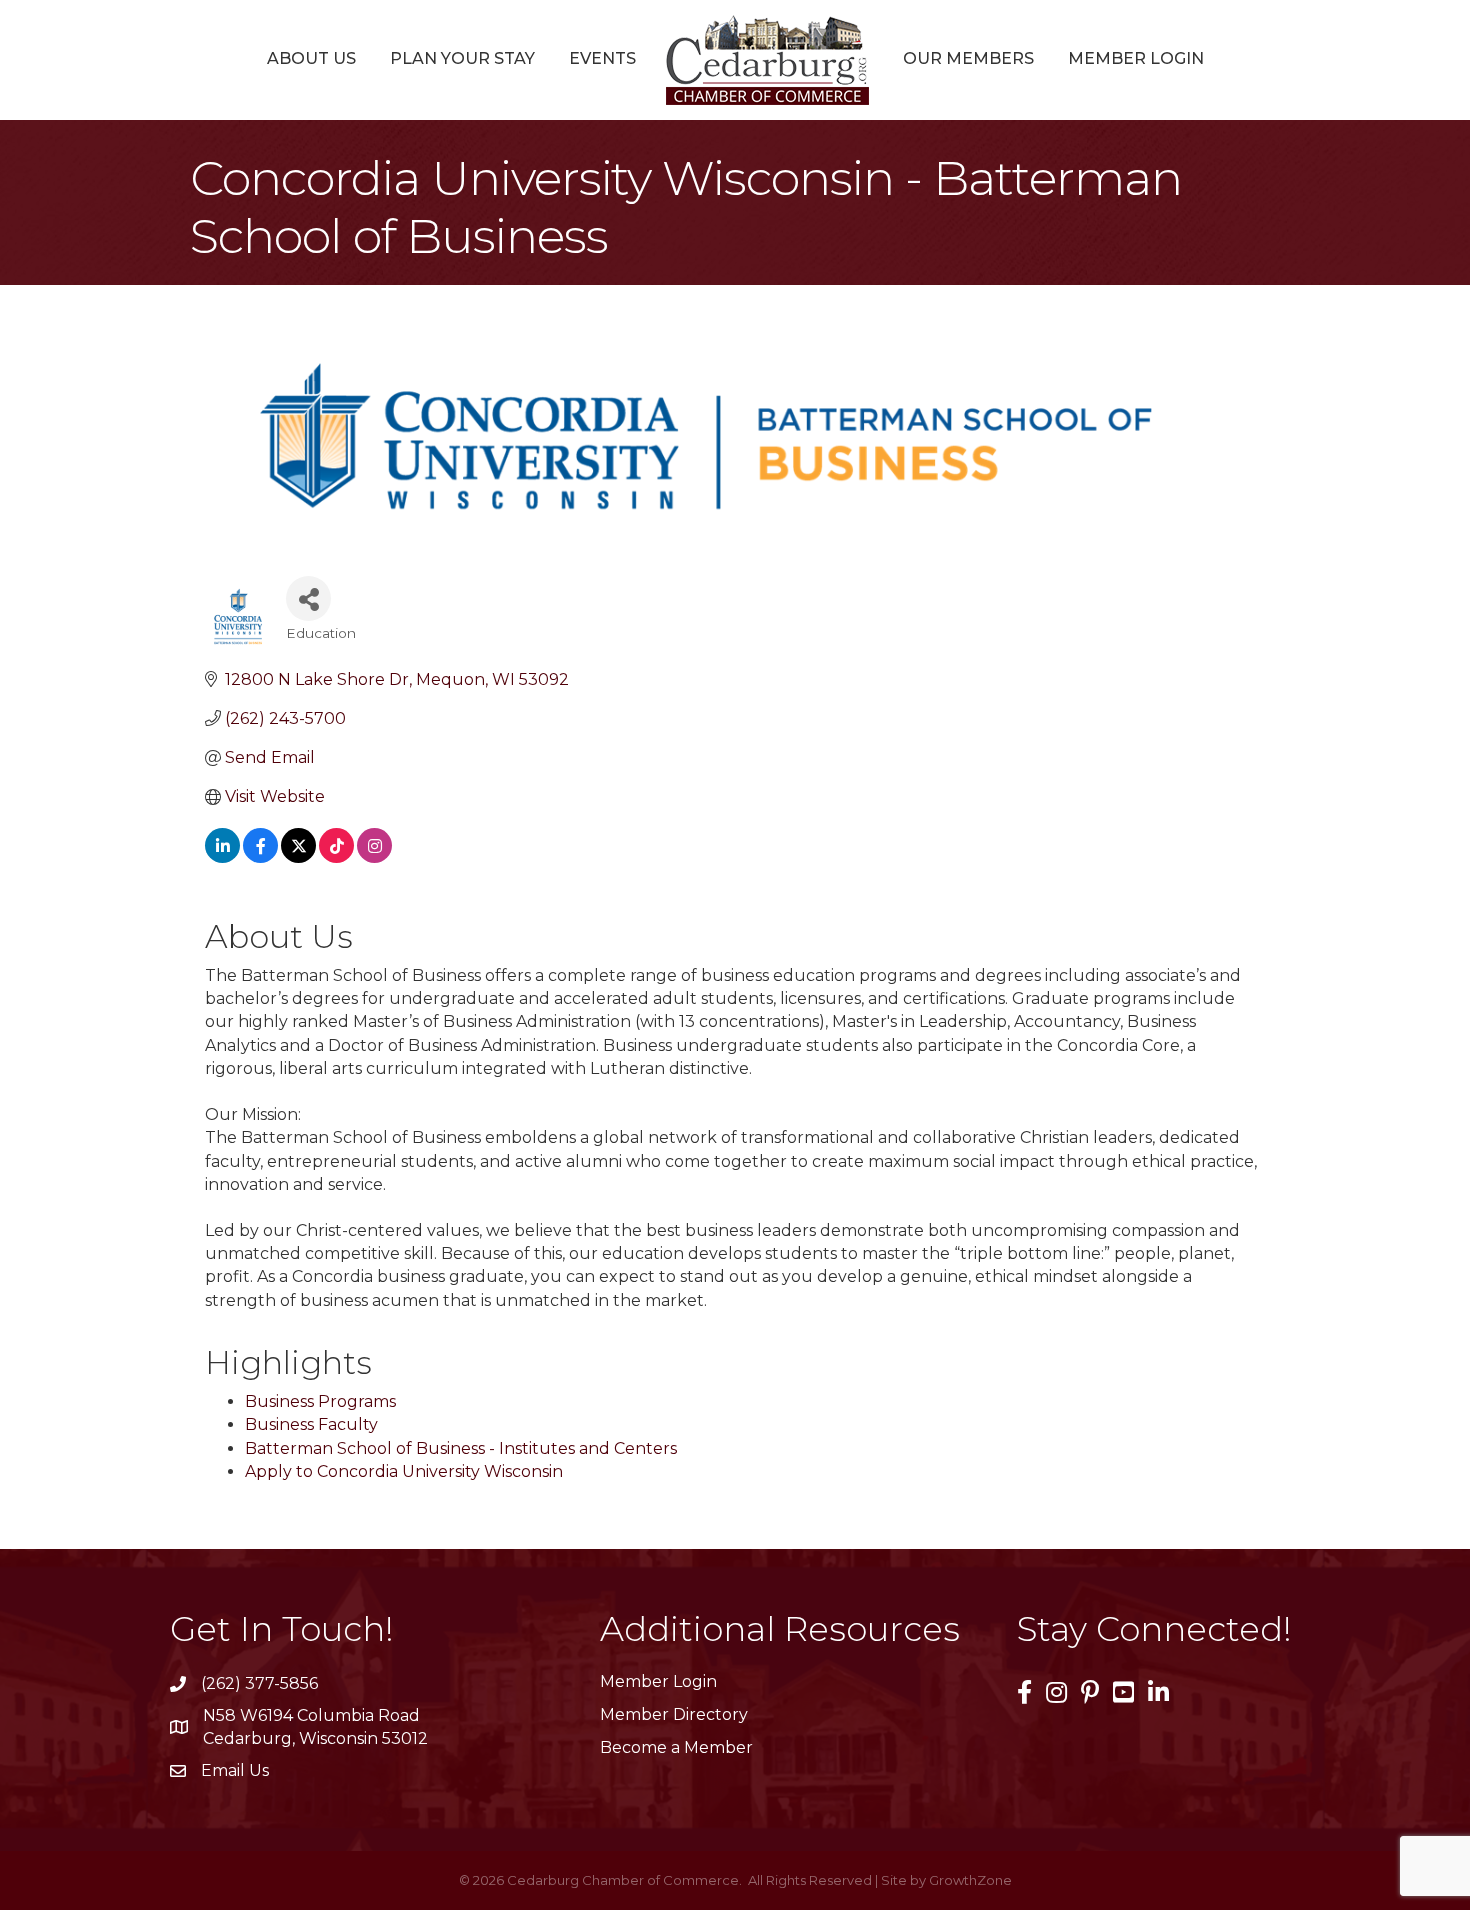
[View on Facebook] (260, 857)
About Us (311, 58)
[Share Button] (308, 598)
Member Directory (674, 1714)
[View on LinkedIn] (222, 857)
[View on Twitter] (298, 857)
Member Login (1136, 58)
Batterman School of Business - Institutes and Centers (461, 1448)
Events (602, 58)
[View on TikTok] (336, 857)
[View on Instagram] (374, 857)
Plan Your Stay (462, 58)
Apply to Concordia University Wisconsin (404, 1471)
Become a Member (676, 1747)
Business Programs (320, 1401)
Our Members (968, 58)
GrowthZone (970, 1880)
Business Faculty (311, 1424)
